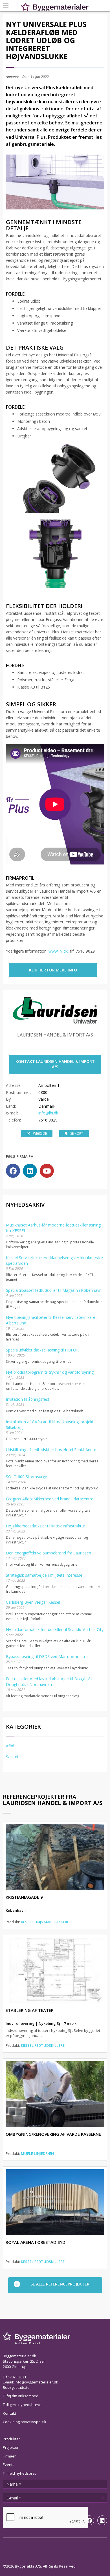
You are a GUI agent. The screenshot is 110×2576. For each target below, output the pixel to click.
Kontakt (9, 2413)
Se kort (77, 1133)
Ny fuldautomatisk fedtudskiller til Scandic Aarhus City (55, 1629)
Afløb (11, 1746)
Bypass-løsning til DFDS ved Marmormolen (45, 1656)
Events (9, 2465)
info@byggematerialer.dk (36, 2382)
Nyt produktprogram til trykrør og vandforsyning (50, 1372)
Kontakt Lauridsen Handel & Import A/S (55, 1064)
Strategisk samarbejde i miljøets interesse (44, 1575)
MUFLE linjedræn (37, 2153)
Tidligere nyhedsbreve (22, 2405)
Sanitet (12, 1757)
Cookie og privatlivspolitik (25, 2422)
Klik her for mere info (53, 970)
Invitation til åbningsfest (28, 1399)
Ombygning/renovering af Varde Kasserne (53, 2134)
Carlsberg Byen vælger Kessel (33, 1602)
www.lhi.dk (58, 951)
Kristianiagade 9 (24, 1897)
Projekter (11, 2447)
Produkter (11, 2439)
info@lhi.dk (48, 1113)
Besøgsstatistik (16, 2387)
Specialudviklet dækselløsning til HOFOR (42, 1350)
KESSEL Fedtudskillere (43, 2045)
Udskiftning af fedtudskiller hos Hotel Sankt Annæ (51, 1450)
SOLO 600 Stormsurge (27, 1477)
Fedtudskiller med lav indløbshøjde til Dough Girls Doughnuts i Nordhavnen (51, 1682)
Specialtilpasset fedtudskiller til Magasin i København (54, 1290)
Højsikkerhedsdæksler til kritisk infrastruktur (46, 1526)
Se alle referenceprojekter (60, 2284)
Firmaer (9, 2456)
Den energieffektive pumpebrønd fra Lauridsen (49, 1553)
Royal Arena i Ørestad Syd (36, 2242)
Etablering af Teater (30, 2010)
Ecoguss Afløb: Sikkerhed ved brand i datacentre (50, 1499)
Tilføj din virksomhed (21, 2396)
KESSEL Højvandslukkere (45, 1922)
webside (40, 1133)
